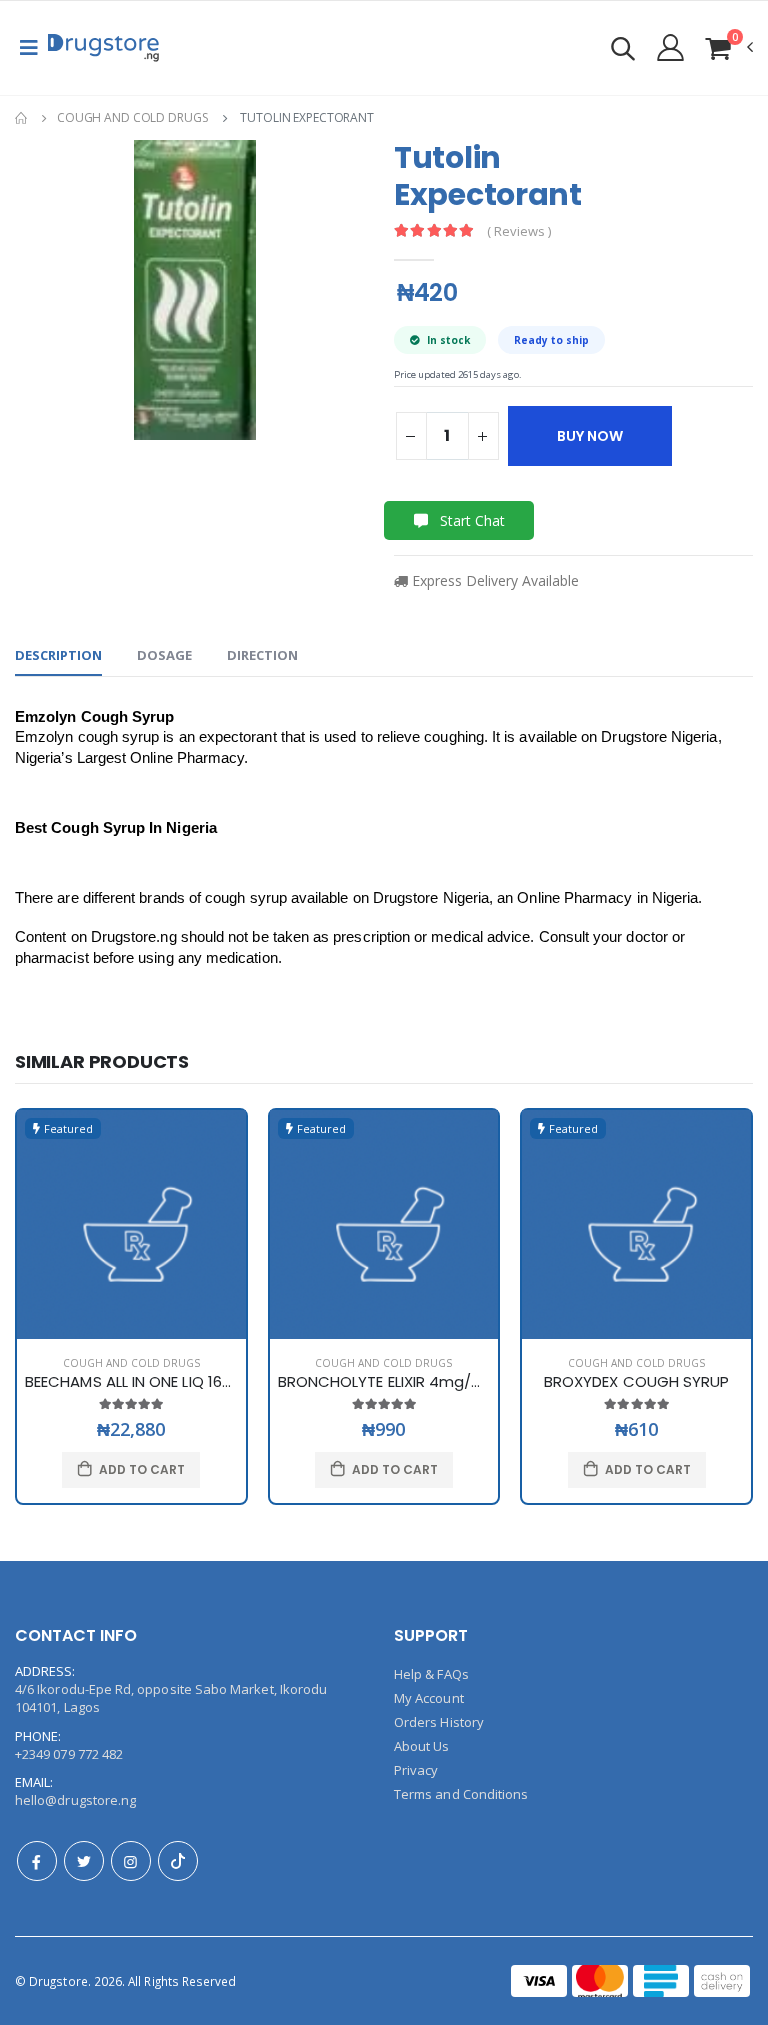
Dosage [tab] (164, 655)
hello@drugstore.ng (75, 1800)
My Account (429, 1698)
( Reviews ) (519, 231)
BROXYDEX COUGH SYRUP (637, 1381)
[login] (670, 47)
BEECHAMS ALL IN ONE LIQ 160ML (137, 1381)
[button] (623, 51)
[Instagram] (131, 1861)
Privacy (416, 1770)
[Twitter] (84, 1861)
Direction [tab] (262, 655)
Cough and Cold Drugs (132, 117)
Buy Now (590, 436)
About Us (422, 1746)
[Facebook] (37, 1861)
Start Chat (470, 520)
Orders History (439, 1722)
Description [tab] (58, 655)
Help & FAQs (431, 1674)
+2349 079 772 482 (69, 1754)
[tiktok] (178, 1861)
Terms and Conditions (461, 1794)
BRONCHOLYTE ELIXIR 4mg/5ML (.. (397, 1381)
